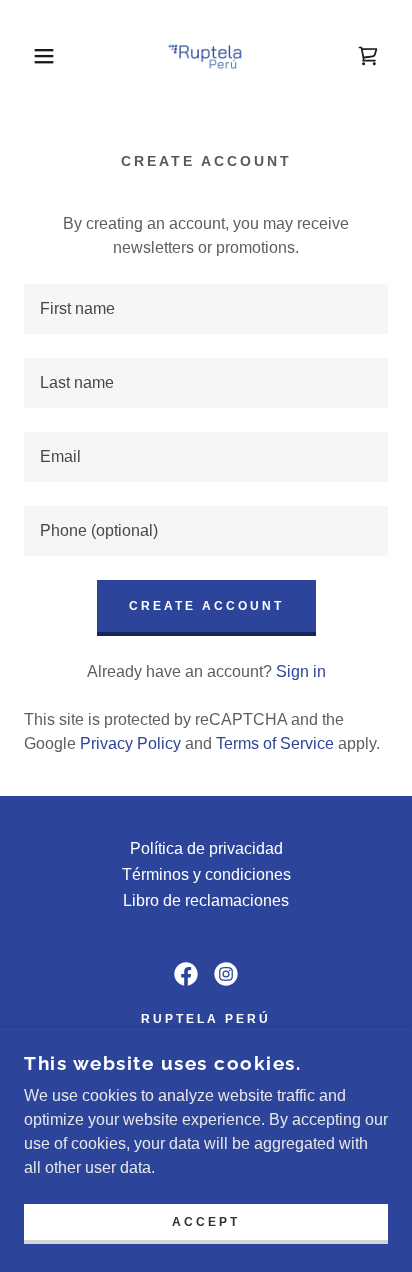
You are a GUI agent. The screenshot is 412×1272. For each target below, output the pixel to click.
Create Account (206, 606)
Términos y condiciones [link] (206, 874)
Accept (206, 1222)
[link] (206, 56)
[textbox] (206, 309)
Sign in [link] (301, 671)
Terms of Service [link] (275, 743)
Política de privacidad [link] (206, 848)
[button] (31, 56)
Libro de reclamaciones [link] (206, 900)
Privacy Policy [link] (130, 743)
